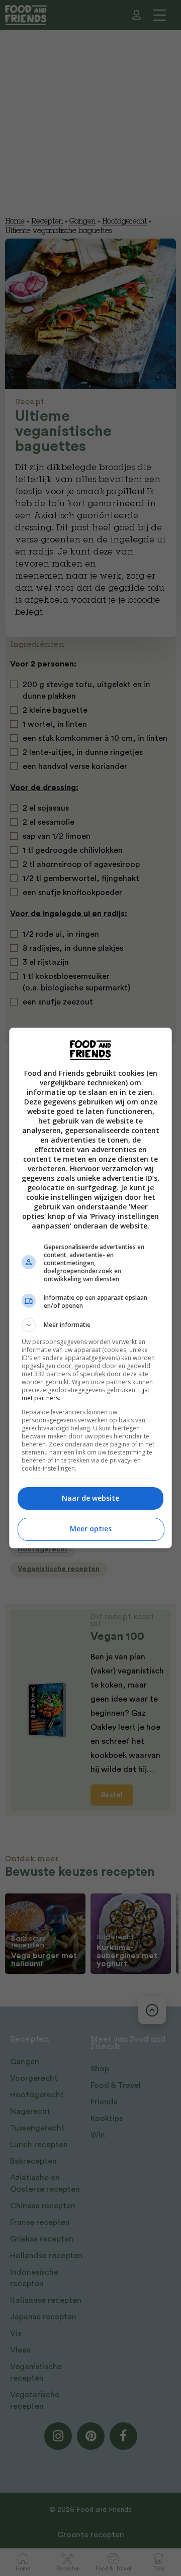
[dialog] (90, 1288)
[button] (90, 1325)
